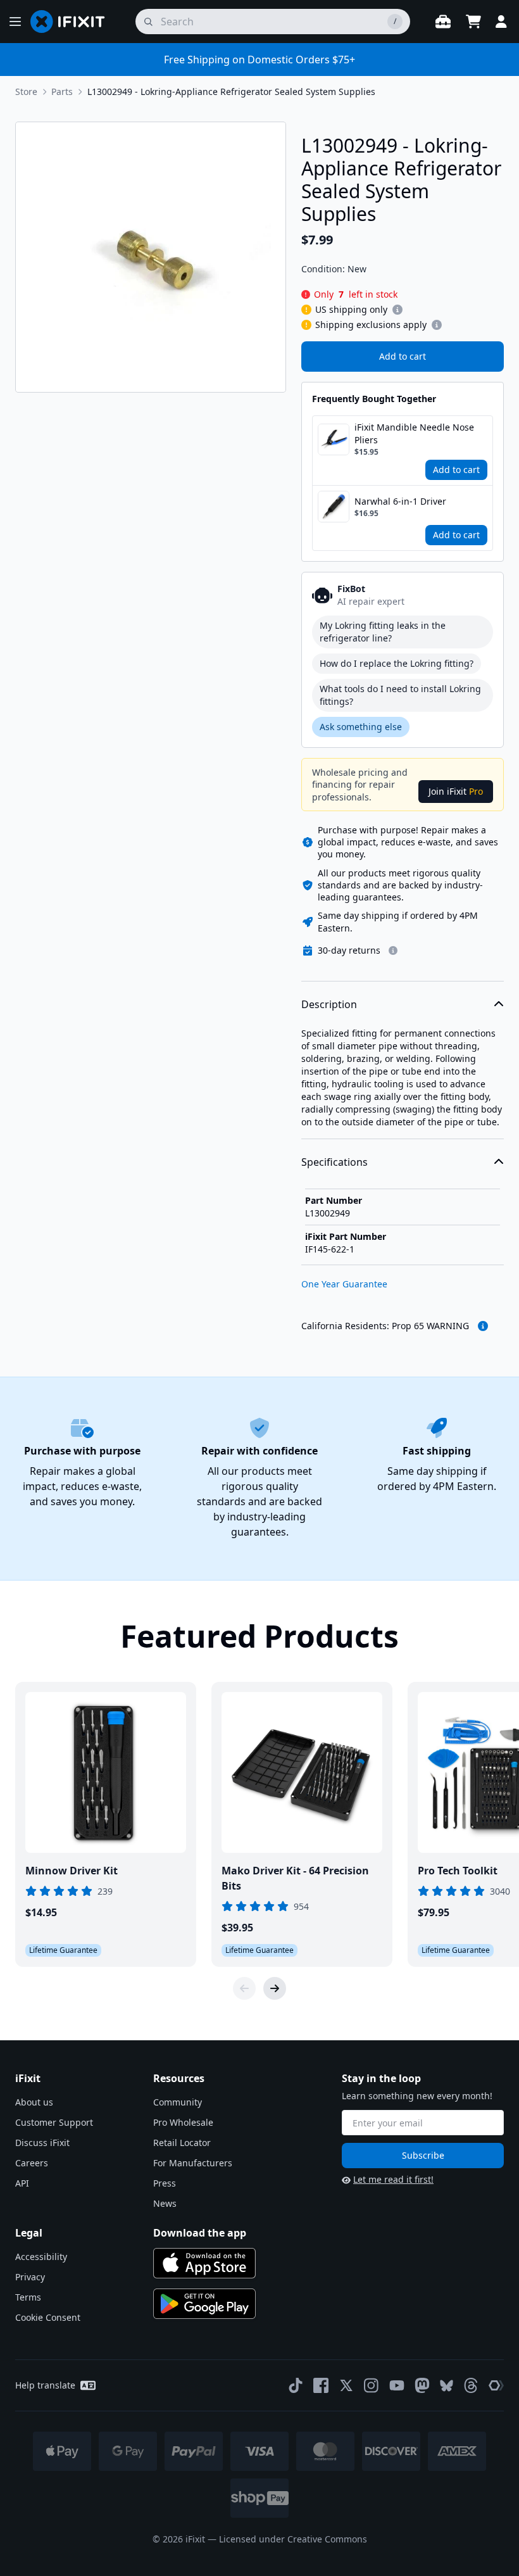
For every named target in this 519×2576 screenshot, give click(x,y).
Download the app (200, 2233)
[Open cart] (473, 22)
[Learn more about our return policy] (393, 950)
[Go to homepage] (73, 22)
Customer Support (54, 2122)
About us (34, 2102)
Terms (28, 2297)
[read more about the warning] (483, 1326)
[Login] (501, 22)
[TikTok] (296, 2385)
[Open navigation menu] (15, 22)
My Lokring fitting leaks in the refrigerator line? (383, 632)
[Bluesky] (447, 2386)
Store (26, 92)
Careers (32, 2163)
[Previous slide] (244, 1988)
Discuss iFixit (42, 2143)
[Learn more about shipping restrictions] (397, 310)
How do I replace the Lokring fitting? (397, 663)
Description (329, 1004)
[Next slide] (275, 1988)
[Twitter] (346, 2385)
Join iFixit (456, 791)
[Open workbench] (443, 22)
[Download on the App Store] (204, 2263)
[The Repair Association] (496, 2385)
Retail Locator (182, 2143)
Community (178, 2102)
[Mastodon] (422, 2385)
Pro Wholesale (183, 2122)
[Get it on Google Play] (204, 2304)
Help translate (45, 2385)
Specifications (335, 1162)
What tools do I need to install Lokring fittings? (400, 695)
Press (165, 2183)
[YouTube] (397, 2385)
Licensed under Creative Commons (293, 2539)
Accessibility (41, 2257)
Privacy (30, 2277)
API (22, 2183)
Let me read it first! (393, 2179)
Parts (62, 92)
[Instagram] (372, 2385)
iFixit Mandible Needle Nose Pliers (414, 433)
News (165, 2203)
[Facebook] (321, 2385)
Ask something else (361, 727)
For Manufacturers (193, 2163)
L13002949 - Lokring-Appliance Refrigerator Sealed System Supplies (231, 92)
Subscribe (423, 2155)
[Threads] (471, 2385)
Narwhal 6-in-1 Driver (400, 501)
